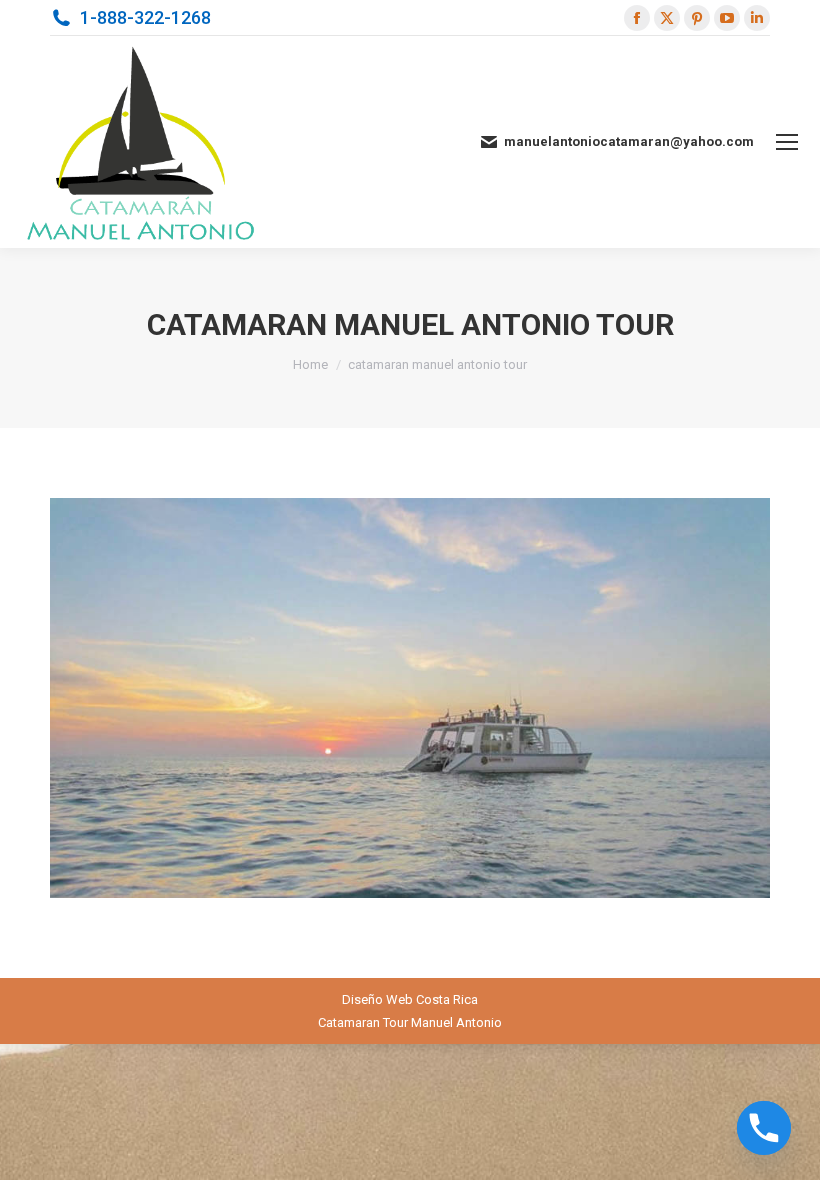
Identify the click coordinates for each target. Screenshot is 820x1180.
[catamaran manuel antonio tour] (410, 698)
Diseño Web (377, 999)
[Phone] (764, 1128)
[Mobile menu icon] (787, 142)
